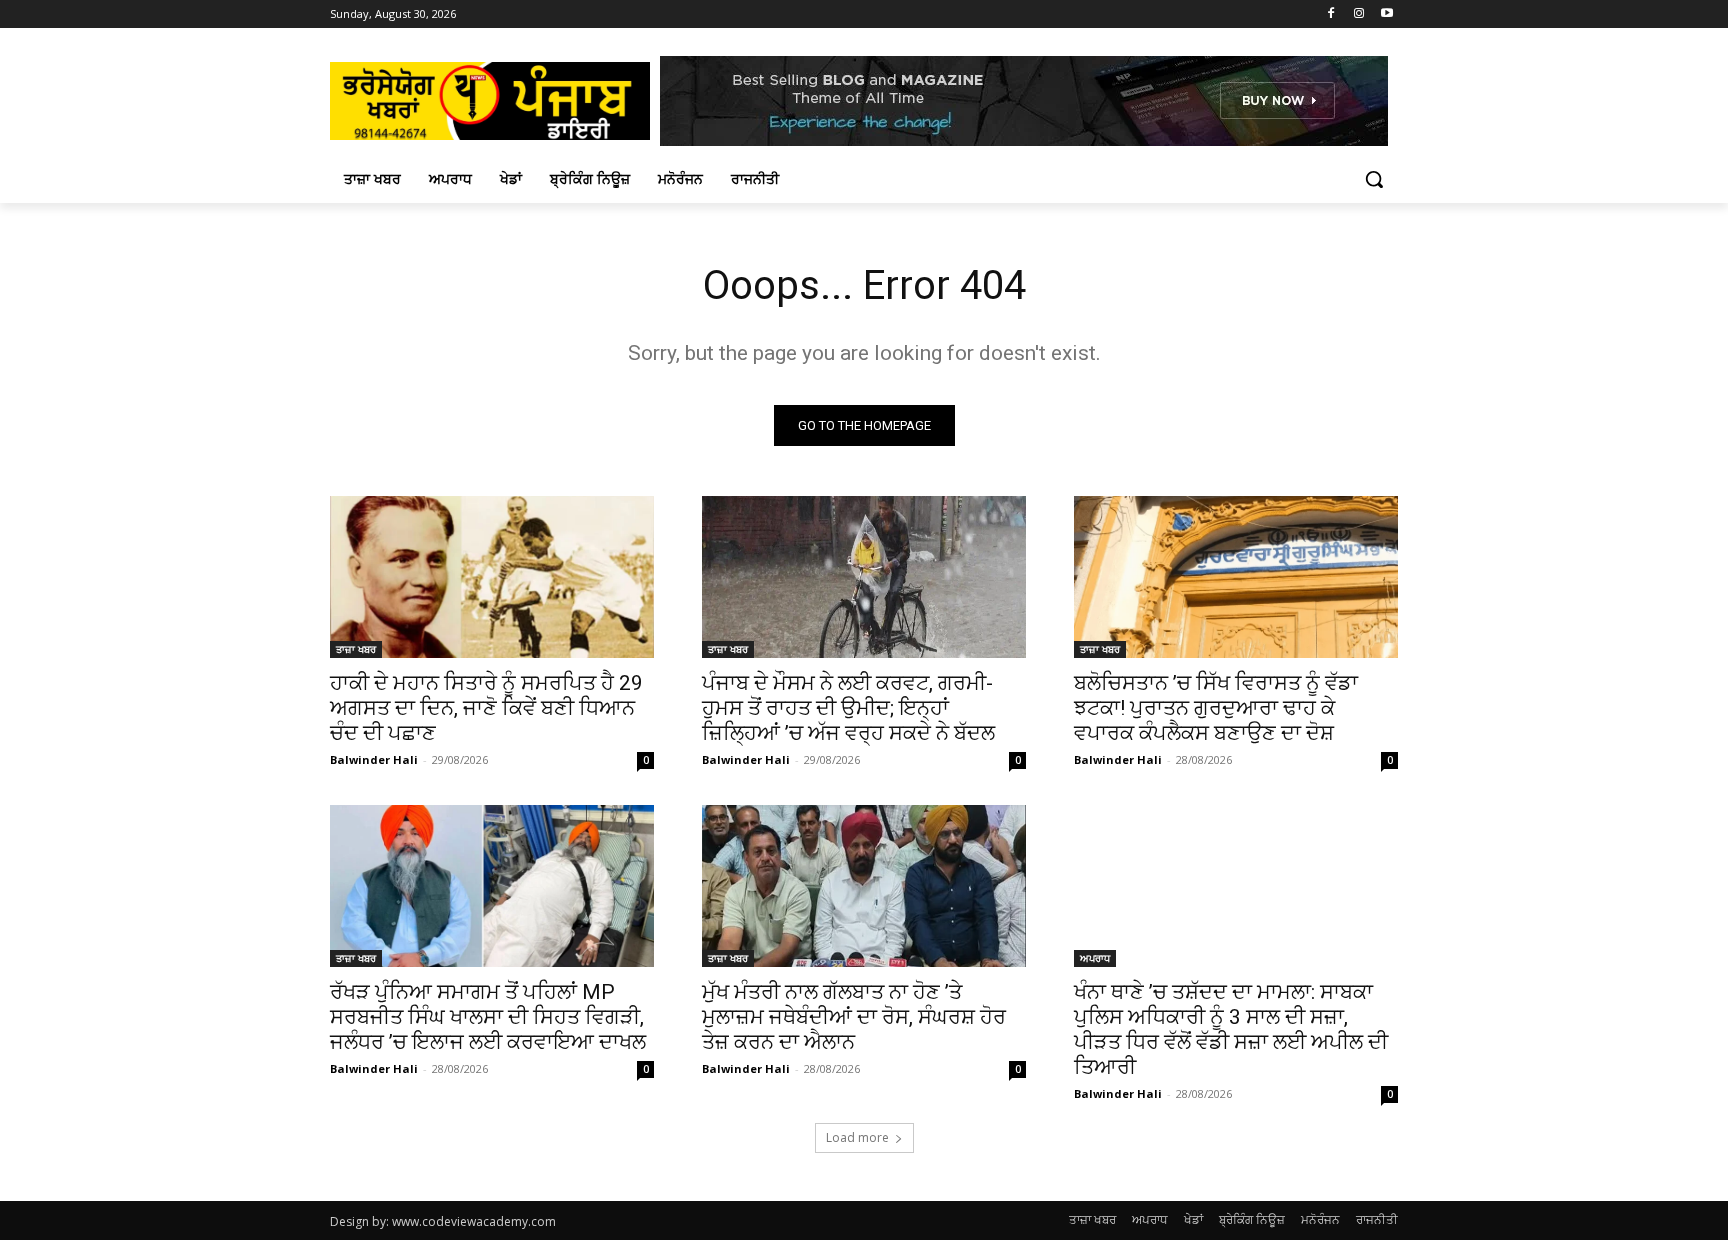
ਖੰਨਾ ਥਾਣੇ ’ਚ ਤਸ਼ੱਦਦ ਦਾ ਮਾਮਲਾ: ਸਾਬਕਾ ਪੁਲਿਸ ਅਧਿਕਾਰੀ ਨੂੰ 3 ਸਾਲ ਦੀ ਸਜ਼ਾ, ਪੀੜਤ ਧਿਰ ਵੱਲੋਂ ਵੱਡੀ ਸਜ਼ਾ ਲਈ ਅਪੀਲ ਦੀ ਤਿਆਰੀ (1231, 1029)
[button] (1374, 179)
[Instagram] (1358, 14)
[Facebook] (1331, 14)
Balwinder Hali (374, 759)
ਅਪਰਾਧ (1095, 958)
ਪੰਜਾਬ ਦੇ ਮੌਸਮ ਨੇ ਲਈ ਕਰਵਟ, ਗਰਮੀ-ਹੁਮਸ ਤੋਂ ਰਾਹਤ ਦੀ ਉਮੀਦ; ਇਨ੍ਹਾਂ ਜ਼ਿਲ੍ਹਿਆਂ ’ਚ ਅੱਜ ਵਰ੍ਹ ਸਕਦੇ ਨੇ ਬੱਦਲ (848, 708)
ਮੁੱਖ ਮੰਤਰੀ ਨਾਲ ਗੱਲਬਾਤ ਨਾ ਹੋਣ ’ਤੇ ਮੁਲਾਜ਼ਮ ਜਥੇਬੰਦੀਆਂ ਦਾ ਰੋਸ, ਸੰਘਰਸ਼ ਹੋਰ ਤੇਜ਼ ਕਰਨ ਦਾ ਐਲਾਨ (854, 1017)
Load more (857, 1137)
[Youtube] (1386, 14)
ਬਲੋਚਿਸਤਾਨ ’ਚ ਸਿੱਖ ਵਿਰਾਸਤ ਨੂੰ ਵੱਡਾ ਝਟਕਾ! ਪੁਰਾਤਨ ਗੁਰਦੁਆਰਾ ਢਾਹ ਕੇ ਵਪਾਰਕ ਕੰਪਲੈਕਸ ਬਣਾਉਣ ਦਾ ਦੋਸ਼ (1216, 708)
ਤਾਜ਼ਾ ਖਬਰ (356, 649)
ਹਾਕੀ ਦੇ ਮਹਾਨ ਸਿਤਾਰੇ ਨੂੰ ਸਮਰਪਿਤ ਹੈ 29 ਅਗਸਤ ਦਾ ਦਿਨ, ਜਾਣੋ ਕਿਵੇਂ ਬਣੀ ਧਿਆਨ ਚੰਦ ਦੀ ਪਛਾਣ (486, 708)
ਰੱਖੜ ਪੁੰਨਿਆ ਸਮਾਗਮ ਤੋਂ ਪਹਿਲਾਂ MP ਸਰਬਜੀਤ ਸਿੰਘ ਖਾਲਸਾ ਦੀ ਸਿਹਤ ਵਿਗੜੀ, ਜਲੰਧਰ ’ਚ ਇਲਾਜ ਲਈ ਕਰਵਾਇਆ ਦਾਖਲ (488, 1017)
